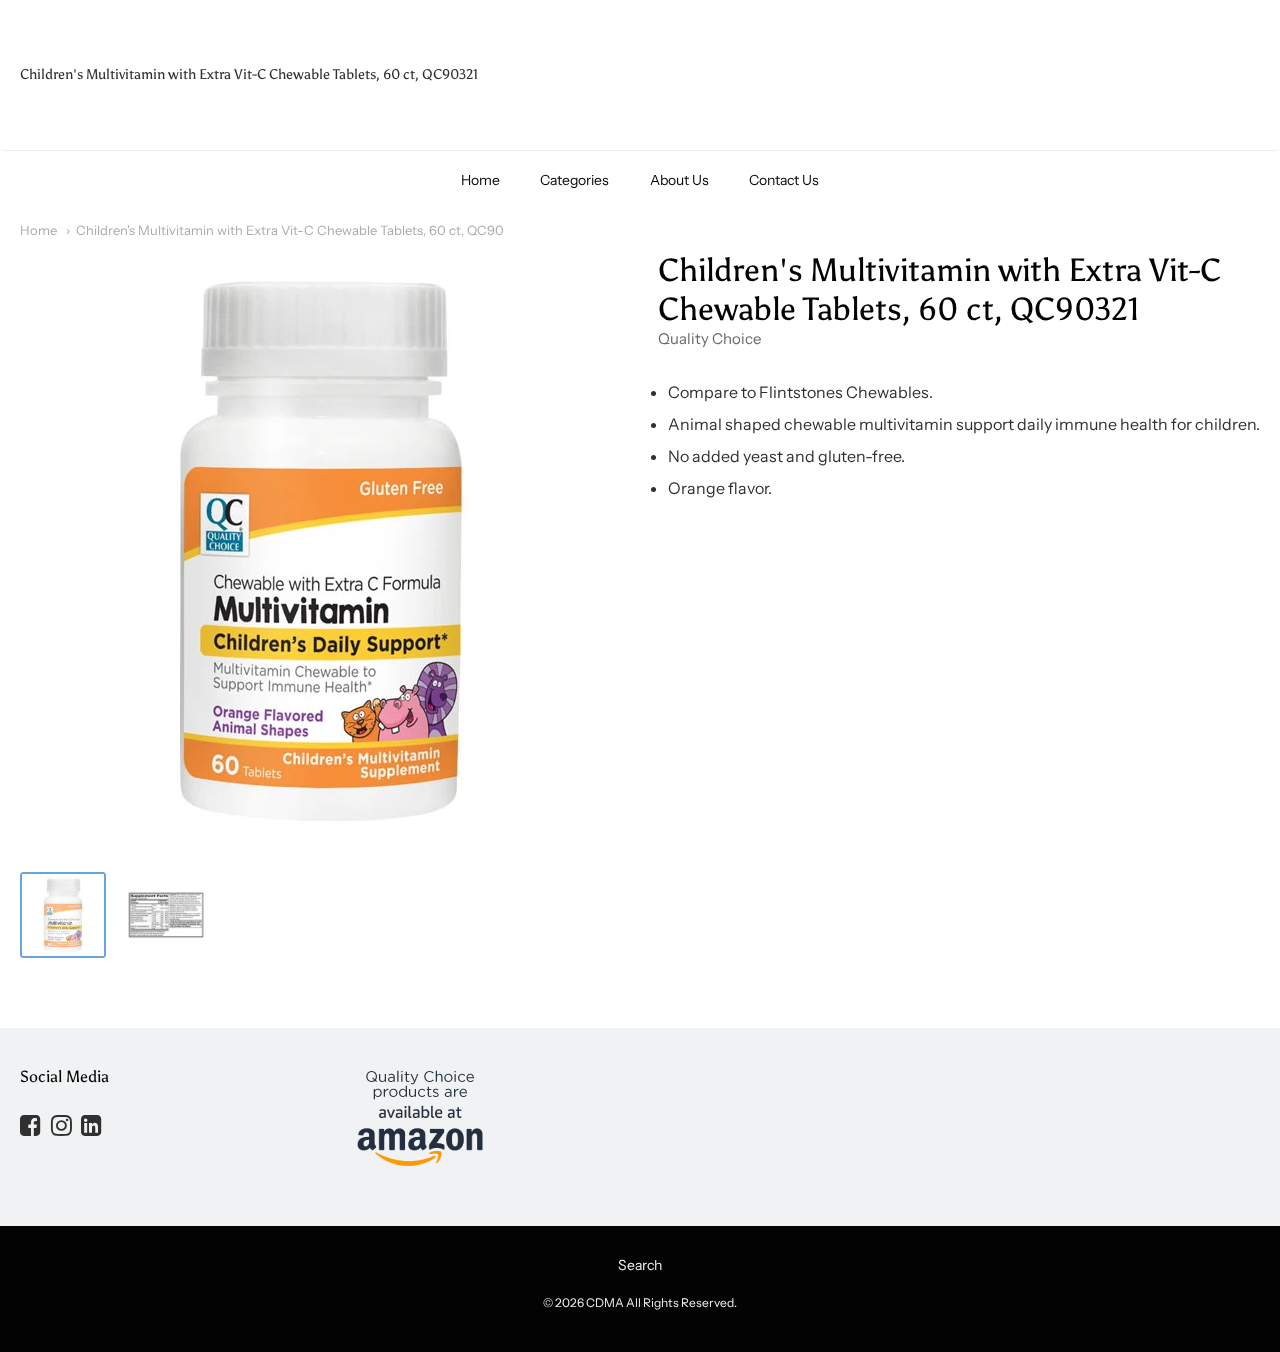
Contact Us (784, 180)
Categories (574, 180)
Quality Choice (709, 338)
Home (480, 180)
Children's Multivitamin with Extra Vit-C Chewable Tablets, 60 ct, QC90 (290, 230)
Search (640, 1265)
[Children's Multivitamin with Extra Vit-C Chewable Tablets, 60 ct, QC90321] (63, 915)
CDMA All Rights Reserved (660, 1302)
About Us (679, 180)
